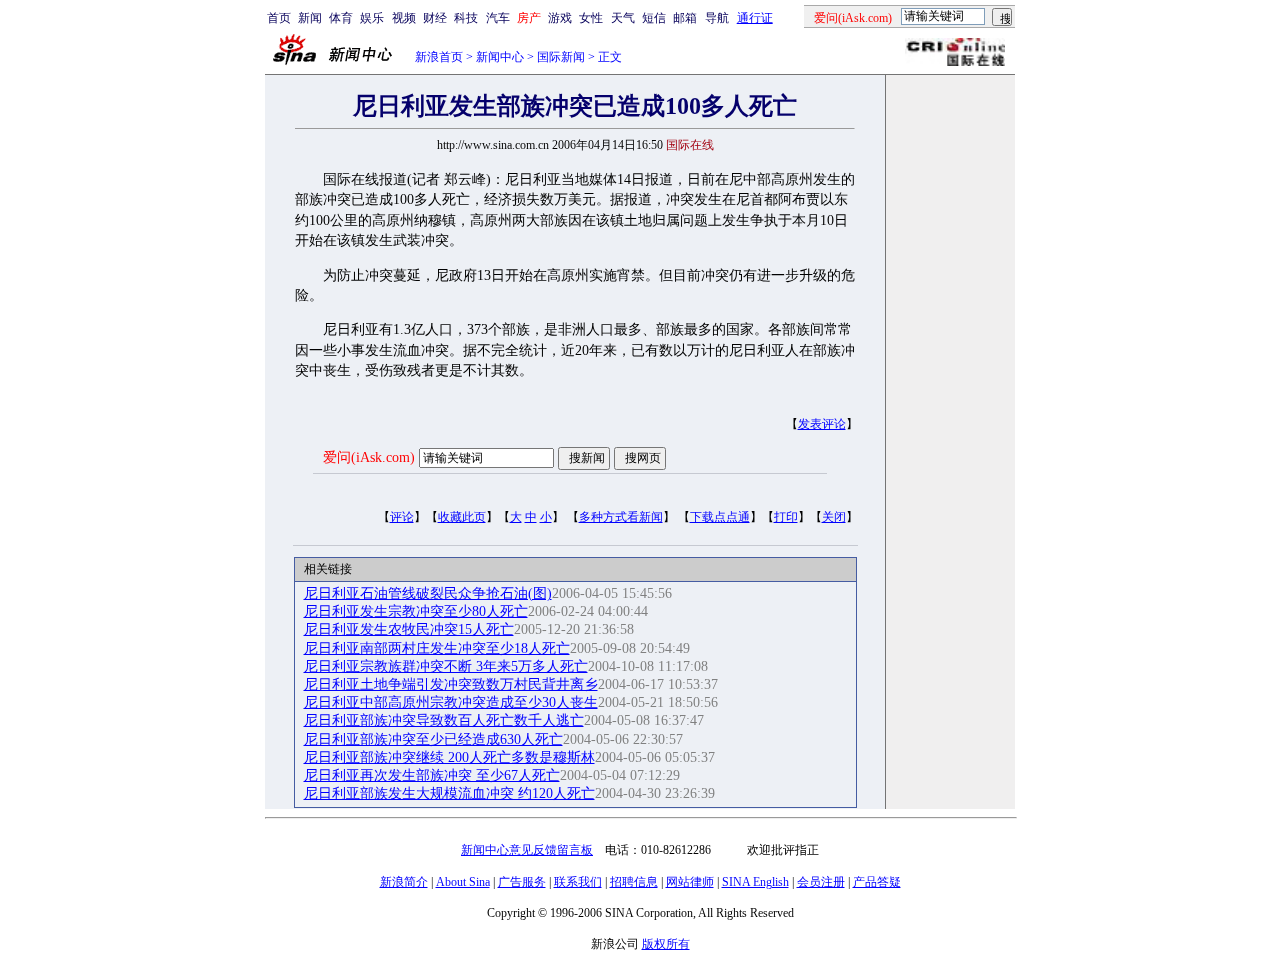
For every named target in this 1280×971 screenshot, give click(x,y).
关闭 (834, 517)
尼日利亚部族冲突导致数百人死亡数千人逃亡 (444, 720)
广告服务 (522, 882)
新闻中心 (500, 57)
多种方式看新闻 (621, 517)
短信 (654, 18)
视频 (404, 18)
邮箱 (685, 18)
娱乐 (372, 18)
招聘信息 (634, 882)
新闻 (310, 18)
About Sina (463, 882)
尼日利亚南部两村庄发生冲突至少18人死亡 (437, 648)
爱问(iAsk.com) (369, 457)
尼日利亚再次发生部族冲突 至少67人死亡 (432, 775)
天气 (623, 18)
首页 (279, 18)
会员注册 (821, 882)
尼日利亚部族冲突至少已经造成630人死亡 (433, 739)
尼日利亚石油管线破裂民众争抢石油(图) (428, 593)
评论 (402, 517)
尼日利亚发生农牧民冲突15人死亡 (409, 629)
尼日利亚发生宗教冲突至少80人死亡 (416, 611)
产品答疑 (877, 882)
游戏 (560, 18)
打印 (786, 517)
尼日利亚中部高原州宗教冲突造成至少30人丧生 (451, 702)
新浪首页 (439, 57)
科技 (466, 18)
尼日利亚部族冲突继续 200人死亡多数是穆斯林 (449, 757)
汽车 (498, 18)
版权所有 (666, 944)
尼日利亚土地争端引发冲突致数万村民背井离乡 (451, 684)
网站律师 (690, 882)
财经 (435, 18)
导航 (717, 18)
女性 (591, 18)
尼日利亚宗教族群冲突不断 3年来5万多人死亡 (446, 666)
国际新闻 (561, 57)
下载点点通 (720, 517)
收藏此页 (462, 517)
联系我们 (578, 882)
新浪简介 (404, 882)
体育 (341, 18)
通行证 (755, 18)
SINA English (755, 882)
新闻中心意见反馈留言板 (527, 850)
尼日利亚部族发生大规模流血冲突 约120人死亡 (449, 793)
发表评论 (822, 424)
